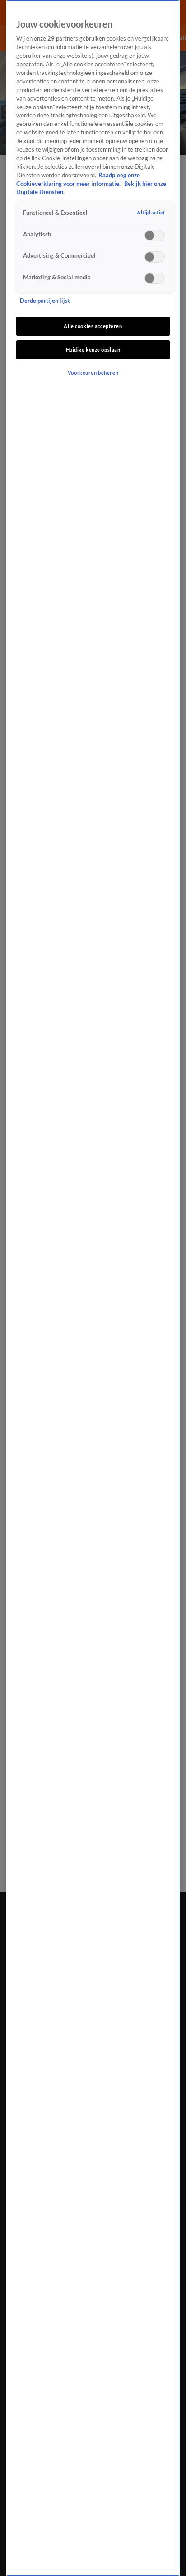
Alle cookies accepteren (93, 326)
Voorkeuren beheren (93, 373)
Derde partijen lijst (45, 301)
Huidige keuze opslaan (93, 350)
